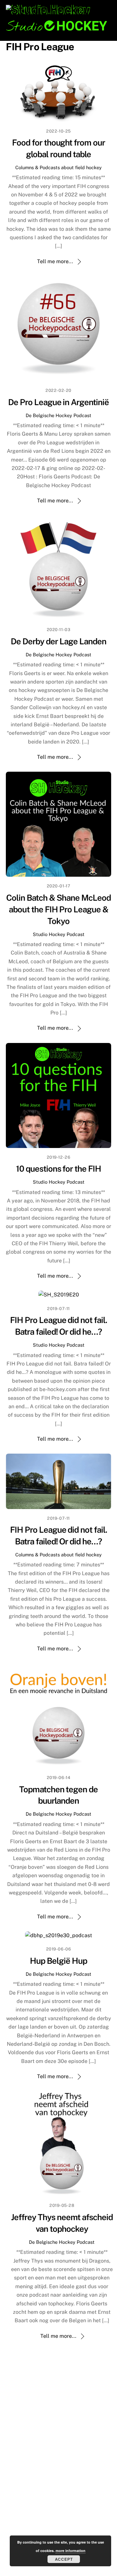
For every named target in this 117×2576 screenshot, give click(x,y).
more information (71, 2551)
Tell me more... (55, 261)
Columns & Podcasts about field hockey (58, 167)
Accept (64, 2559)
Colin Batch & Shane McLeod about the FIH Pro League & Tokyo (58, 909)
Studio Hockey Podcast (59, 934)
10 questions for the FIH (58, 1169)
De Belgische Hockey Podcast (58, 415)
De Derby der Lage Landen (58, 641)
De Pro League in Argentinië (58, 402)
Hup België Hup (58, 1961)
